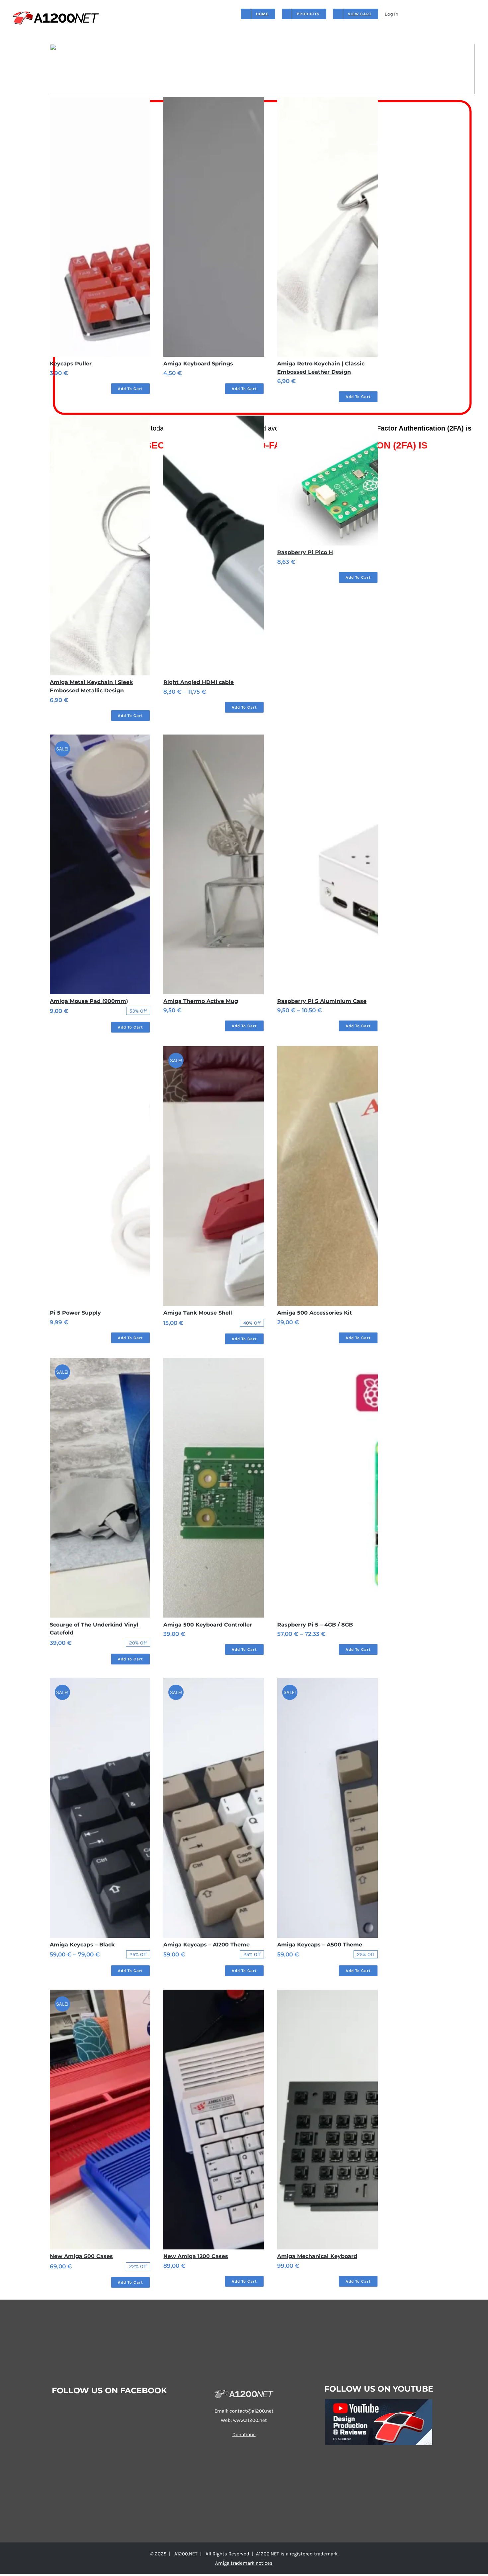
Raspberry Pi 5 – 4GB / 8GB (315, 1625)
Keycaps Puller (71, 364)
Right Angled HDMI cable (199, 682)
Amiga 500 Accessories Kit (315, 1313)
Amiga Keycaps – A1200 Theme (206, 1945)
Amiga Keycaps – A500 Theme (320, 1945)
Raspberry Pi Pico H (305, 552)
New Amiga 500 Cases (81, 2256)
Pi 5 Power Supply (75, 1313)
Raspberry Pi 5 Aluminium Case (322, 1001)
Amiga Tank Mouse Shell (198, 1313)
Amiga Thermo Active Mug (201, 1001)
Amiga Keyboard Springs (198, 364)
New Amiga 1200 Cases (196, 2256)
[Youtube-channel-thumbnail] (379, 2402)
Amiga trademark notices (244, 2563)
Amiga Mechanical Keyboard (317, 2256)
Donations (244, 2434)
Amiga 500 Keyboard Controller (208, 1625)
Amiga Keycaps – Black (82, 1945)
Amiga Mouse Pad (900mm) (89, 1001)
